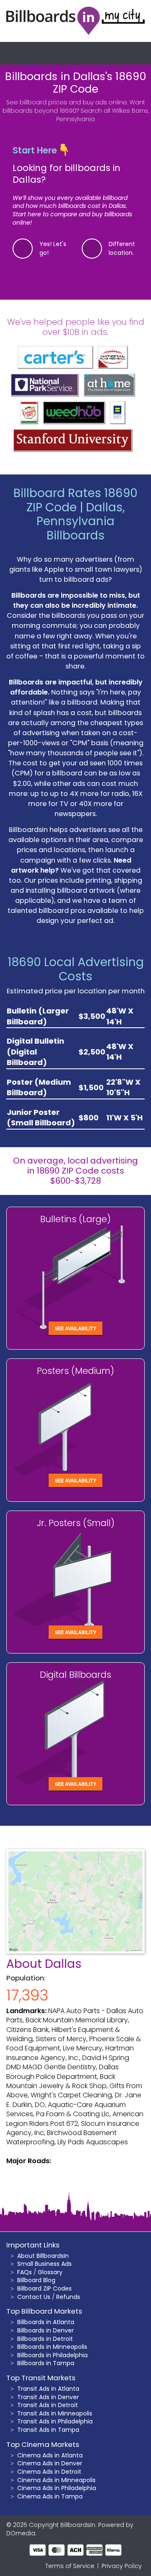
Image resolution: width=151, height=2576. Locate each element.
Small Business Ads (44, 2264)
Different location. (122, 248)
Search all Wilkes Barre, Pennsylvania (103, 115)
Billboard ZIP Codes (44, 2288)
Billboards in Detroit (45, 2339)
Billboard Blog (36, 2280)
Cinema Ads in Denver (50, 2463)
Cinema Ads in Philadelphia (57, 2488)
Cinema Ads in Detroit (49, 2472)
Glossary (50, 2272)
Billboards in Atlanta (46, 2322)
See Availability (75, 1328)
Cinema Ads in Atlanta (50, 2455)
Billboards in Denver (46, 2330)
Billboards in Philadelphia (52, 2355)
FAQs (25, 2272)
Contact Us (34, 2297)
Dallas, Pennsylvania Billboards (81, 521)
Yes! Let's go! (53, 248)
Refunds (68, 2297)
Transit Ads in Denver (48, 2397)
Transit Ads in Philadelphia (55, 2421)
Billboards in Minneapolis (52, 2347)
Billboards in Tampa (46, 2363)
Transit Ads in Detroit (48, 2405)
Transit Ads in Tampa (48, 2430)
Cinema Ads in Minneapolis (56, 2480)
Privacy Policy (122, 2566)
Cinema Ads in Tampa (50, 2496)
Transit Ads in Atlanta (48, 2389)
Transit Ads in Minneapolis (55, 2413)
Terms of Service (70, 2566)
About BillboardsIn (43, 2256)
